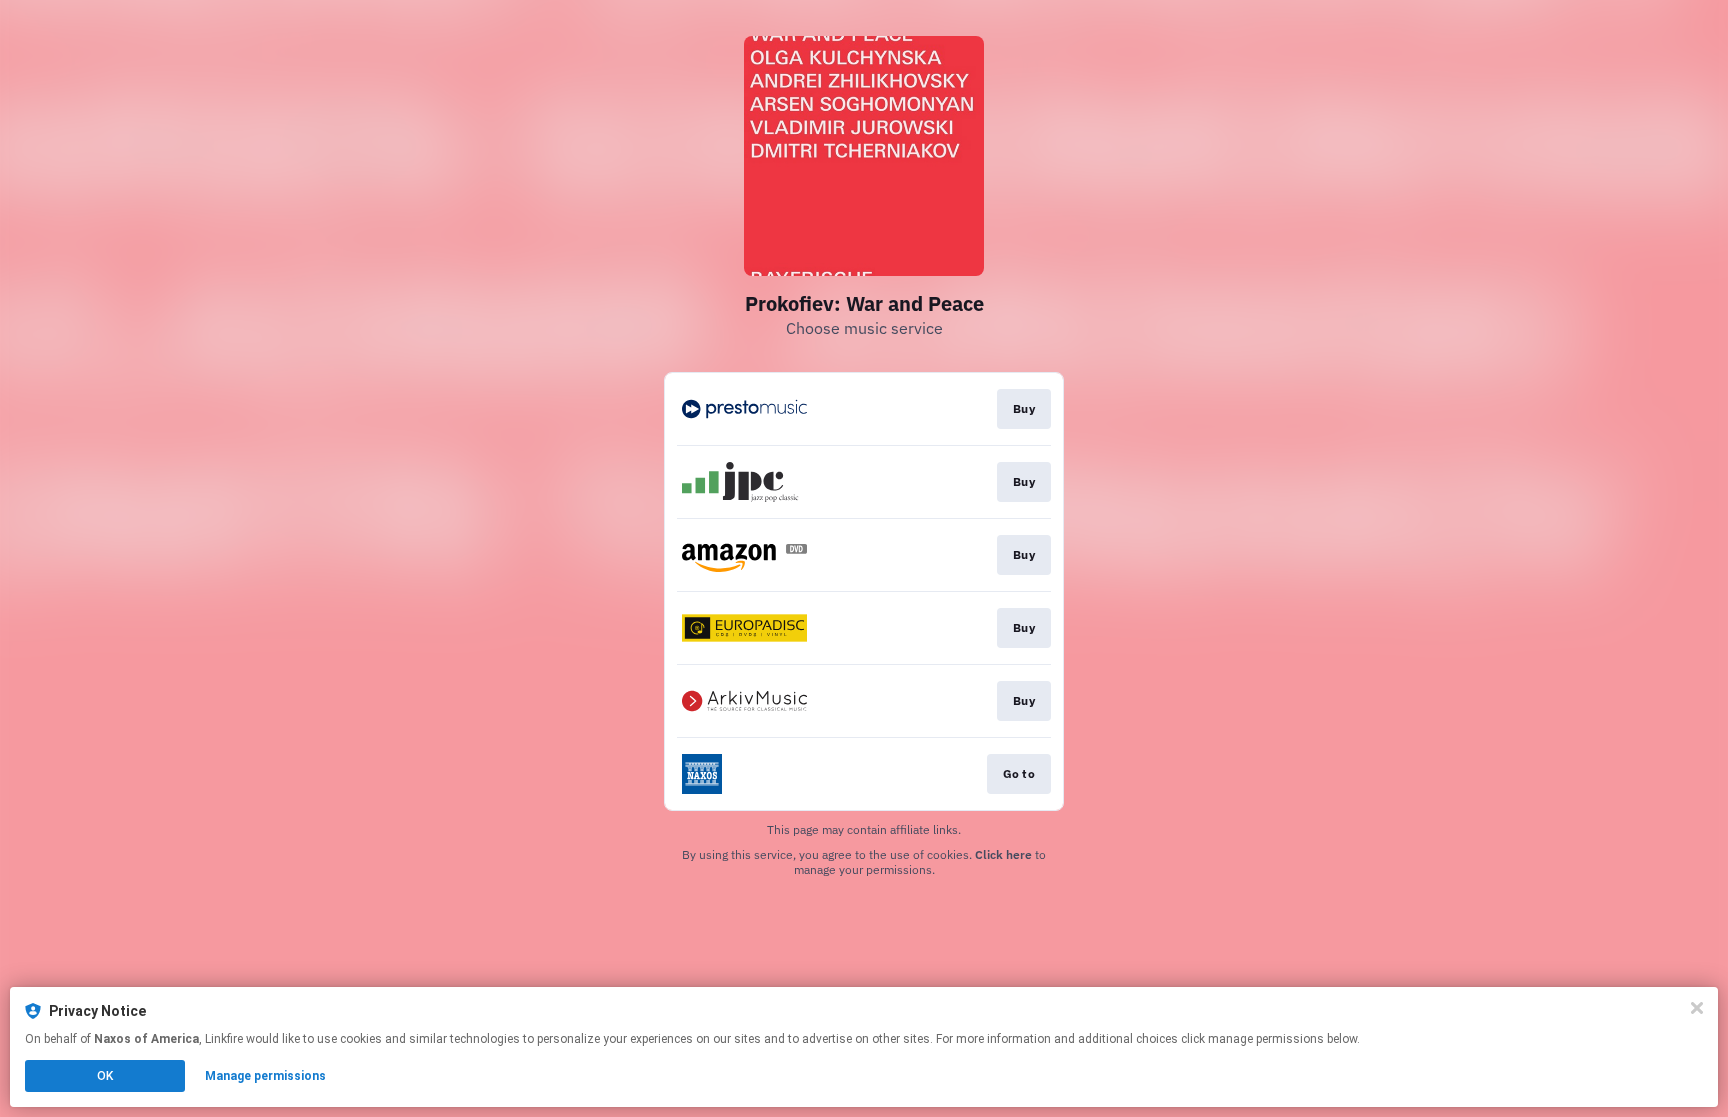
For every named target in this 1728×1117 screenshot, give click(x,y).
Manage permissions (265, 1076)
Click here (1003, 854)
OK (105, 1076)
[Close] (1697, 1008)
